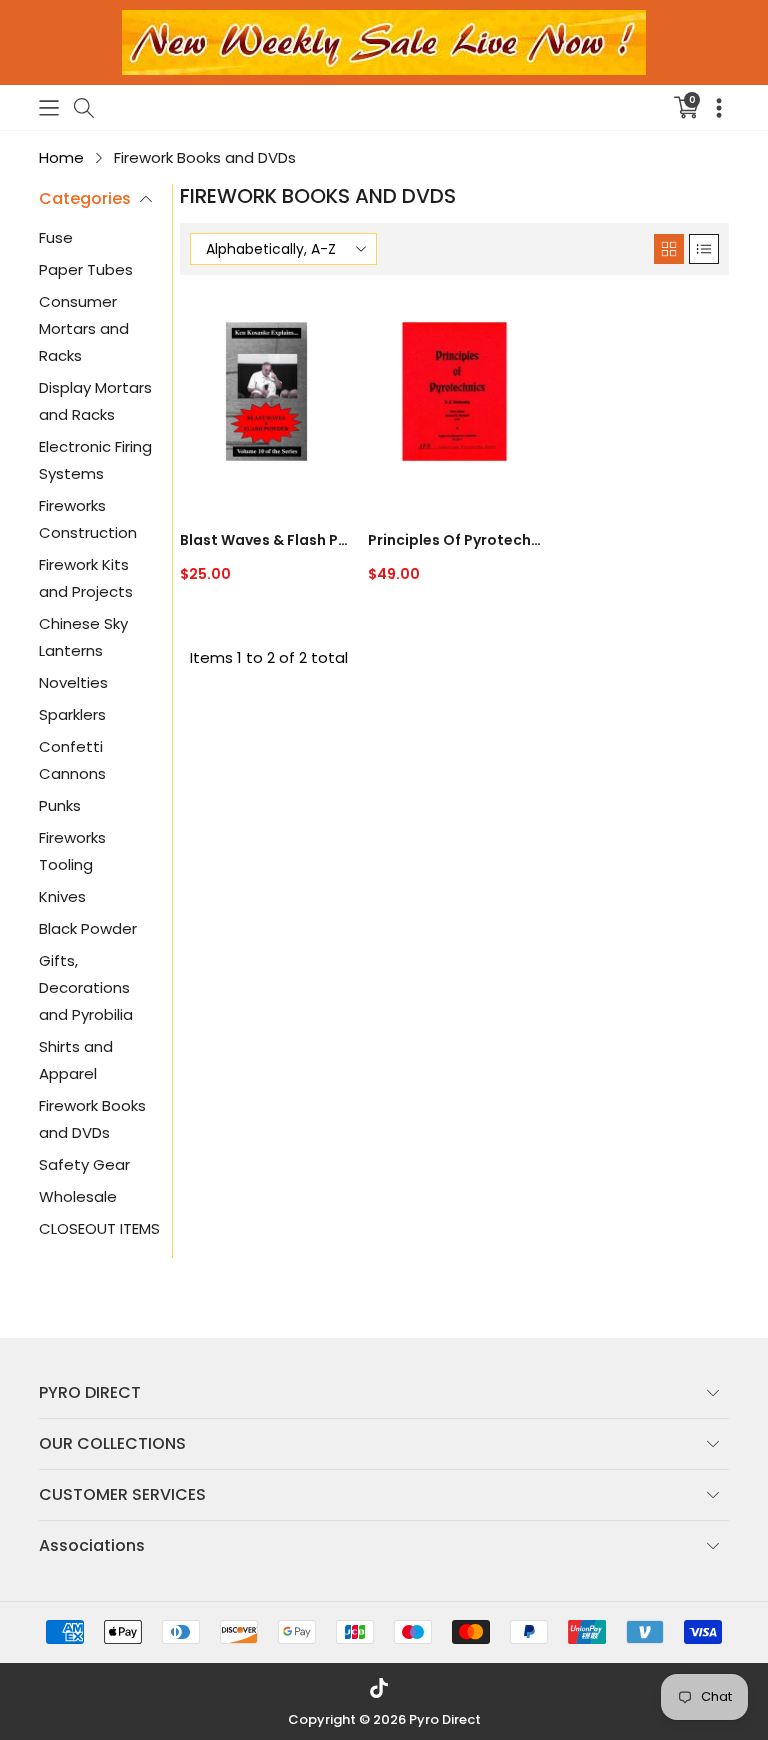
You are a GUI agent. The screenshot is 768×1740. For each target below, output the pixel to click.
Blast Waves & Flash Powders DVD (266, 540)
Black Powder (88, 928)
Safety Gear (84, 1164)
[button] (49, 107)
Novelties (73, 682)
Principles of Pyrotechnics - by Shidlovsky (454, 540)
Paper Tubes (86, 269)
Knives (62, 896)
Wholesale (78, 1196)
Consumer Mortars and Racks (84, 328)
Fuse (56, 237)
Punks (60, 805)
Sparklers (72, 714)
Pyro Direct (445, 1719)
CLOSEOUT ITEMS (99, 1228)
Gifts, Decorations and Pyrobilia (86, 987)
